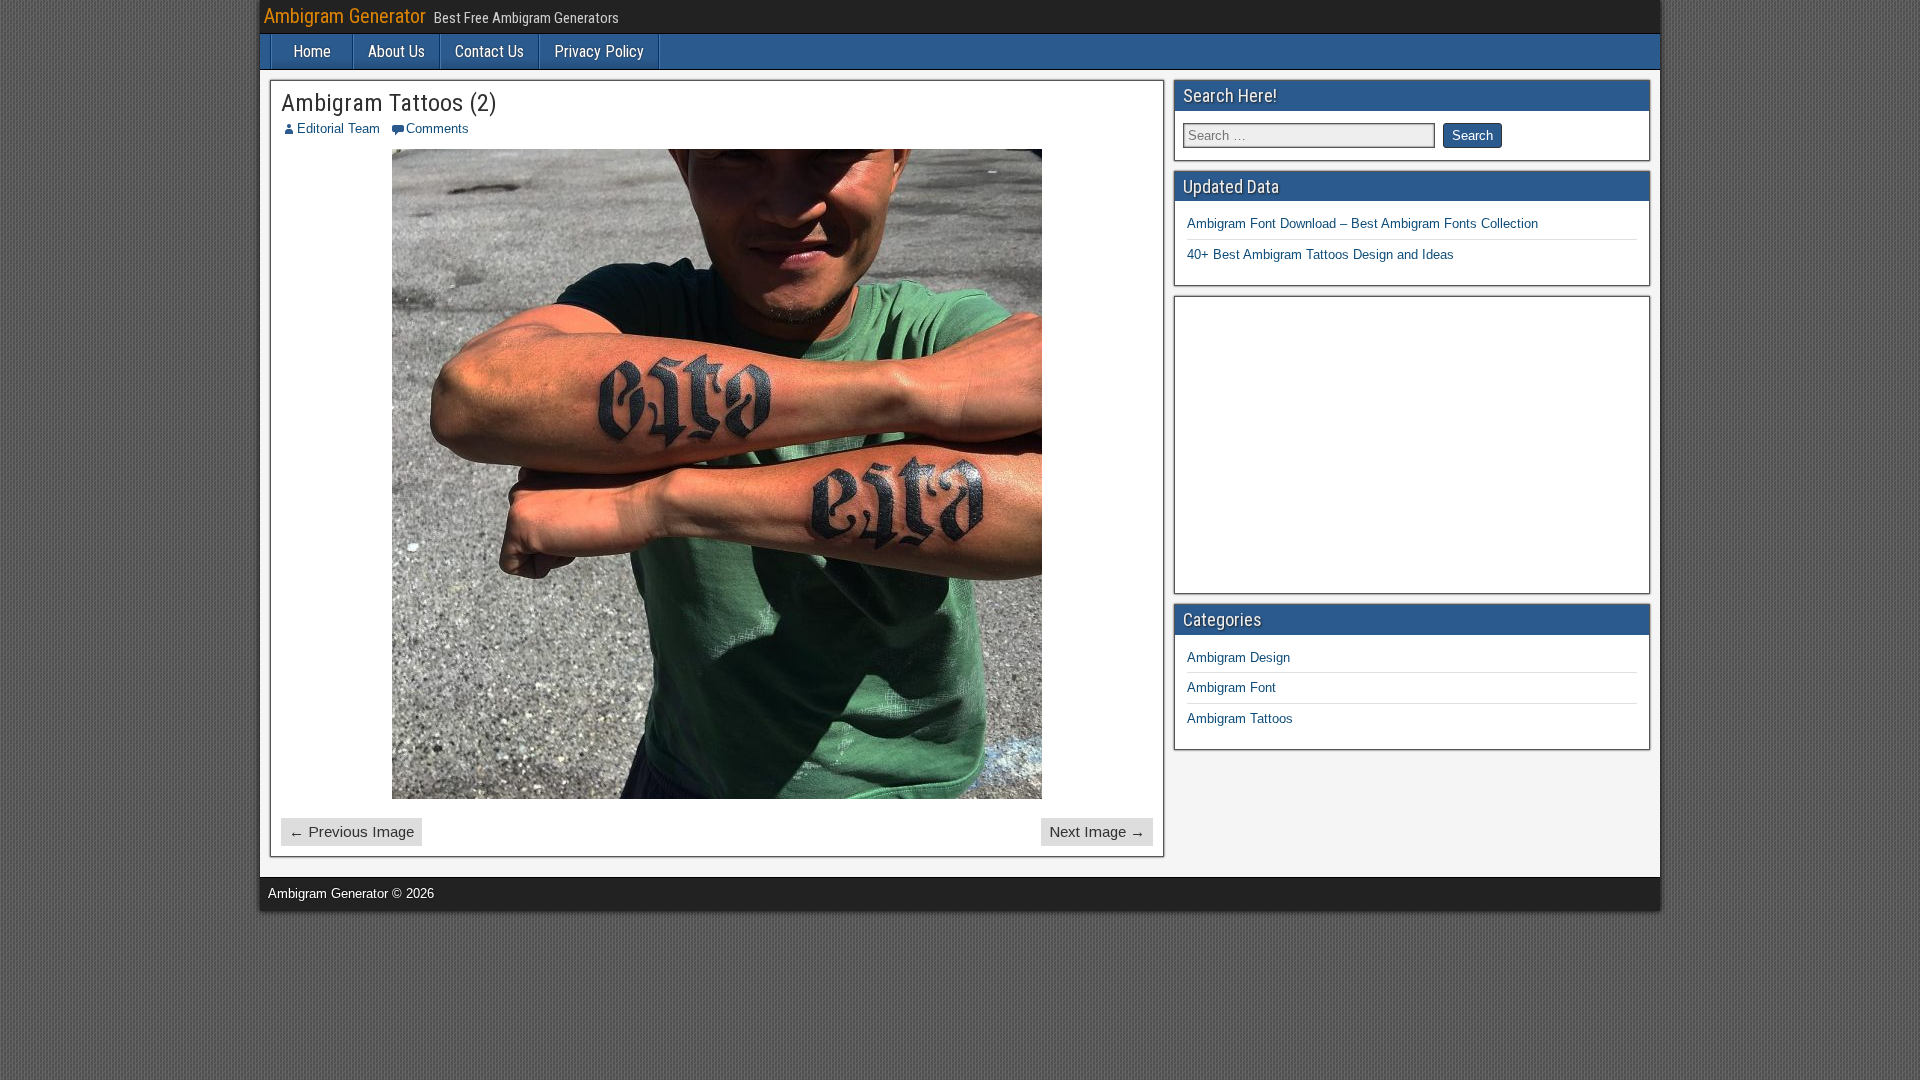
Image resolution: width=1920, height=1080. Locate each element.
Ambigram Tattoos (1240, 718)
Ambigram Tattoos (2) (389, 103)
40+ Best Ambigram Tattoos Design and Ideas (1320, 254)
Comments (437, 128)
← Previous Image (351, 831)
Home (312, 51)
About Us (396, 51)
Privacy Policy (599, 51)
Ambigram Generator (345, 16)
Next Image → (1097, 831)
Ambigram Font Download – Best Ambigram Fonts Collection (1362, 223)
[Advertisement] (1412, 445)
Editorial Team (338, 128)
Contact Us (489, 51)
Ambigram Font (1231, 687)
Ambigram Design (1238, 657)
